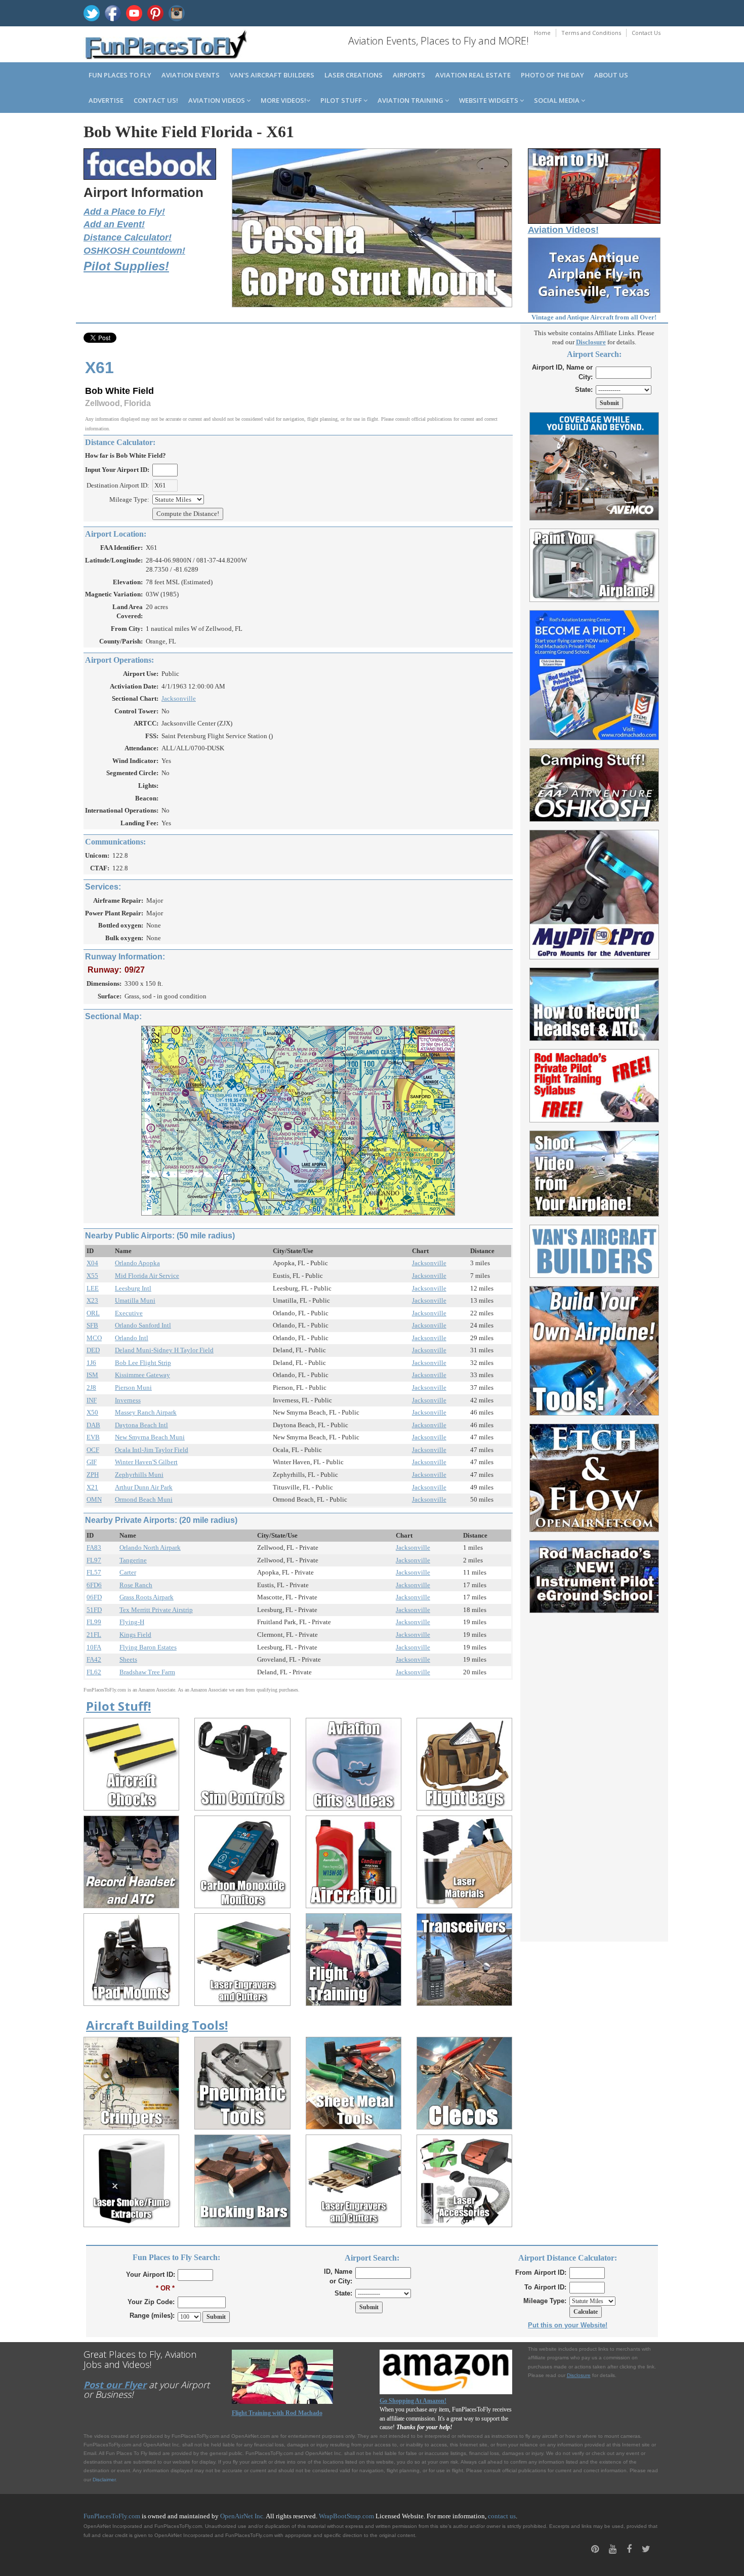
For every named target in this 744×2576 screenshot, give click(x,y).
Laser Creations (354, 75)
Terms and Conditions (591, 33)
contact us (502, 2516)
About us (611, 75)
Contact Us (646, 33)
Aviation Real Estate (473, 75)
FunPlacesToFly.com (112, 2516)
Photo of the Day (552, 75)
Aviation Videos (217, 100)
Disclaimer (104, 2480)
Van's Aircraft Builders (272, 75)
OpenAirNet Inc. (242, 2516)
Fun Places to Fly (120, 75)
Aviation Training (411, 100)
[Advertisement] (594, 1772)
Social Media (557, 100)
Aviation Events (191, 75)
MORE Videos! (283, 100)
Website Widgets (489, 100)
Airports (409, 75)
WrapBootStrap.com (346, 2516)
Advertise (106, 100)
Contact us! (156, 100)
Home (542, 33)
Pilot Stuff (342, 100)
